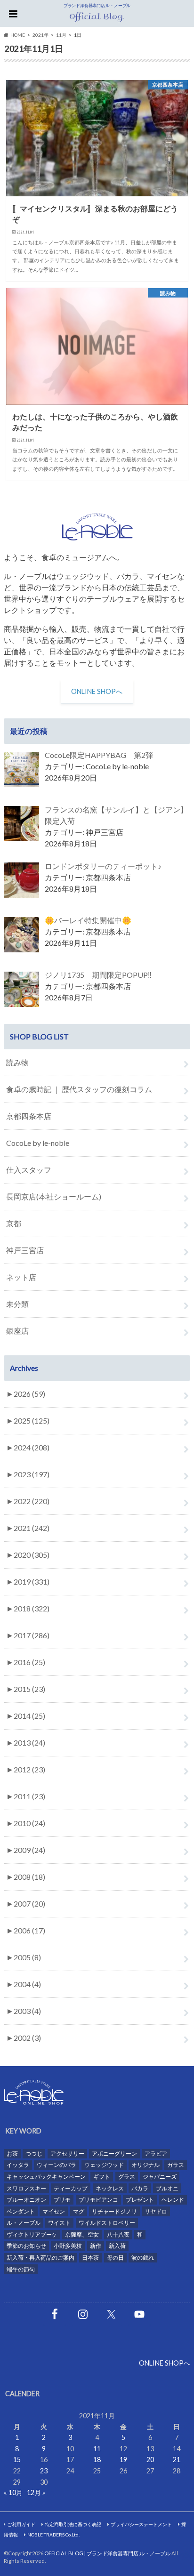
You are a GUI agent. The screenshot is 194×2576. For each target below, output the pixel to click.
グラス (127, 2177)
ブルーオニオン (26, 2200)
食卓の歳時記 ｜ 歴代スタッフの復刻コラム (79, 1089)
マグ (79, 2211)
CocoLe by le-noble (38, 1143)
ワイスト (59, 2223)
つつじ (34, 2153)
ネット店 (21, 1277)
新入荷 (117, 2246)
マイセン (54, 2211)
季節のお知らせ (26, 2246)
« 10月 (13, 2492)
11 (97, 2449)
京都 (14, 1223)
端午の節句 (21, 2269)
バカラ (140, 2188)
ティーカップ (71, 2188)
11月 (61, 35)
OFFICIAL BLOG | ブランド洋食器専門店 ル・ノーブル (107, 2553)
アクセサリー (67, 2153)
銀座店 (17, 1331)
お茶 (12, 2153)
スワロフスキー (26, 2188)
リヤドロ (156, 2211)
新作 (96, 2246)
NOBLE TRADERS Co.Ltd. (53, 2535)
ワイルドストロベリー (107, 2223)
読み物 (17, 1062)
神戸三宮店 (25, 1250)
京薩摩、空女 (82, 2234)
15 (17, 2459)
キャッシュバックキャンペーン (46, 2177)
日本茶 (90, 2258)
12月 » (36, 2492)
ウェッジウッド (104, 2165)
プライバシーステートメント (141, 2524)
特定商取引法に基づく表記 (73, 2524)
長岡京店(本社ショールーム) (54, 1196)
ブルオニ (167, 2188)
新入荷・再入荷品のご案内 (40, 2258)
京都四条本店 (29, 1116)
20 (150, 2459)
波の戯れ (143, 2258)
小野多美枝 (68, 2246)
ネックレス (110, 2188)
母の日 (115, 2258)
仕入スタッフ (29, 1170)
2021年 (40, 35)
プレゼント (140, 2200)
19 (123, 2459)
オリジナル (145, 2165)
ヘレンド (173, 2200)
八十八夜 (118, 2234)
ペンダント (21, 2211)
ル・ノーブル (24, 2223)
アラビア (156, 2153)
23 (44, 2471)
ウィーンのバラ (57, 2165)
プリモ (62, 2200)
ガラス (176, 2165)
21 (177, 2459)
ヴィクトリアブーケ (32, 2234)
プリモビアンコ (98, 2200)
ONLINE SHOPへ (97, 691)
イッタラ (18, 2165)
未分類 (17, 1304)
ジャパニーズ (160, 2177)
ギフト (102, 2177)
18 (97, 2459)
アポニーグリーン (114, 2153)
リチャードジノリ (114, 2211)
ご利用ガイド (21, 2524)
